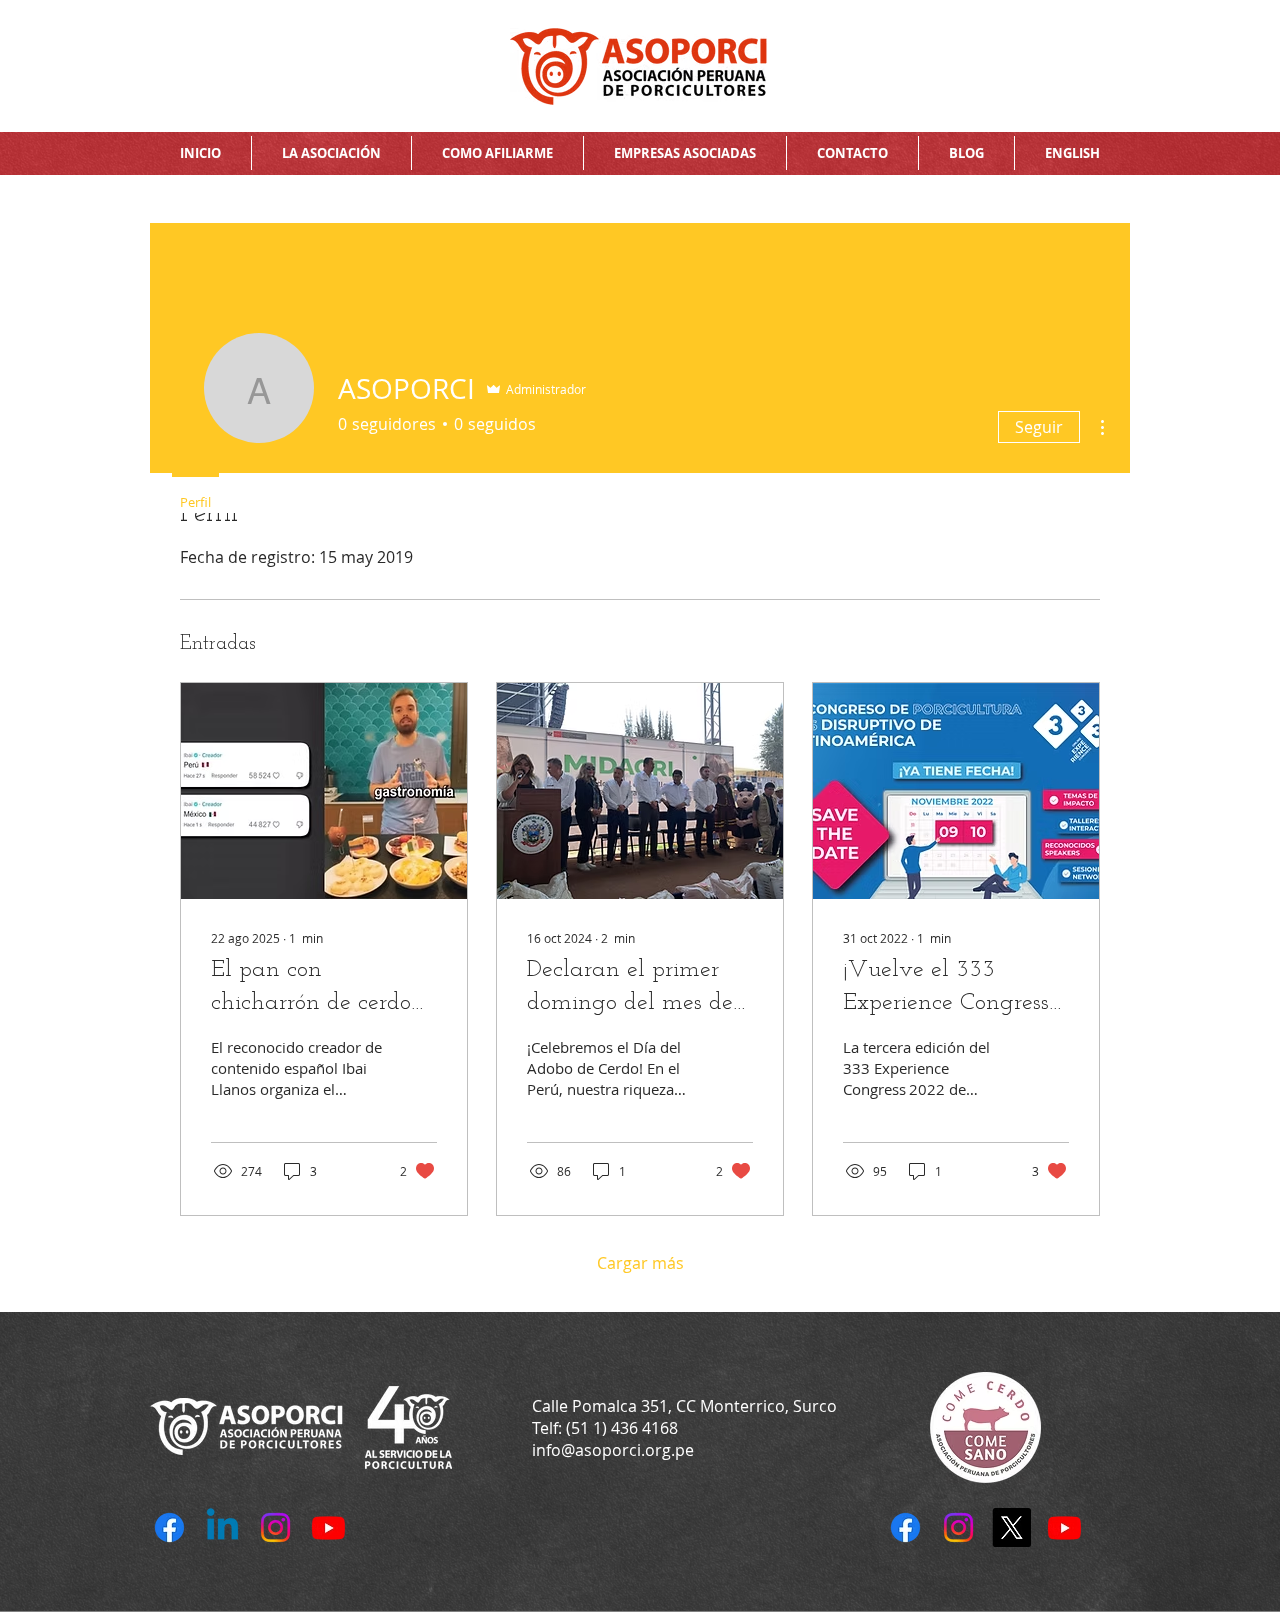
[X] (1011, 1527)
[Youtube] (1064, 1527)
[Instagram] (958, 1527)
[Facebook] (905, 1527)
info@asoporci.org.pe (613, 1450)
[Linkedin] (222, 1527)
